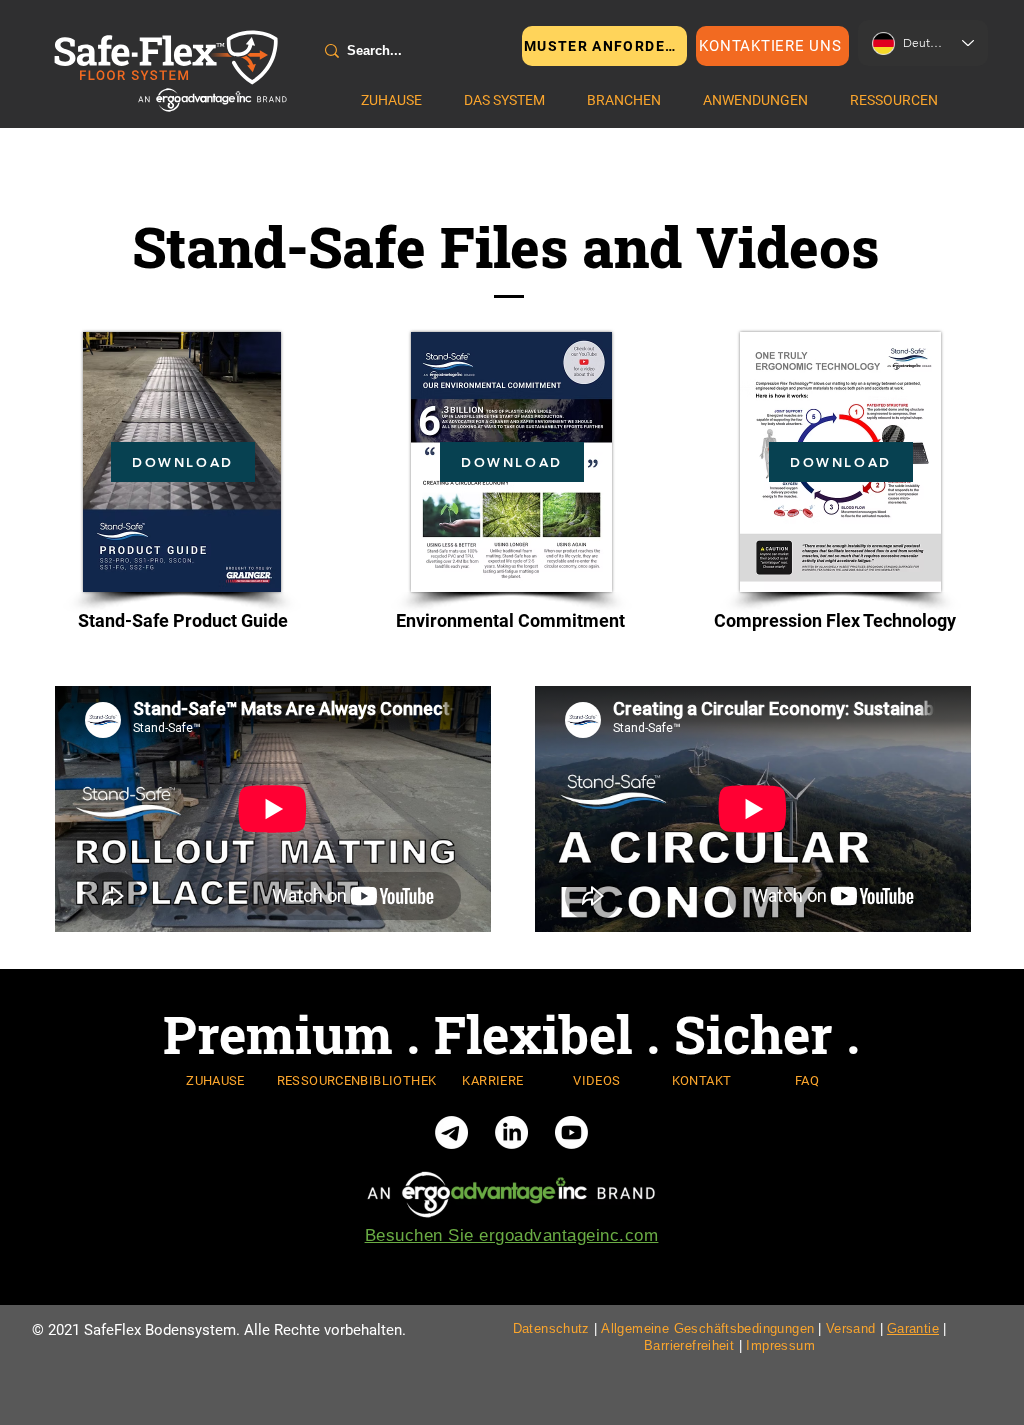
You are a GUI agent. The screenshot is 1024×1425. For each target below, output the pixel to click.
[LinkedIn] (511, 1132)
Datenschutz (551, 1328)
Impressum (780, 1345)
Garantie (913, 1328)
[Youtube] (571, 1132)
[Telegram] (451, 1132)
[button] (504, 100)
